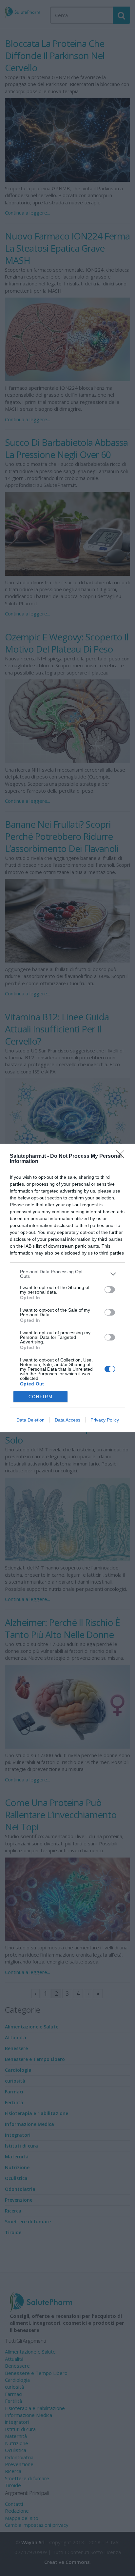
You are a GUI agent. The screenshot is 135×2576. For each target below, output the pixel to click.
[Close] (122, 1156)
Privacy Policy (105, 1420)
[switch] (110, 1290)
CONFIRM (41, 1397)
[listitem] (67, 1274)
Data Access (67, 1420)
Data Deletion (30, 1420)
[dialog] (67, 1288)
